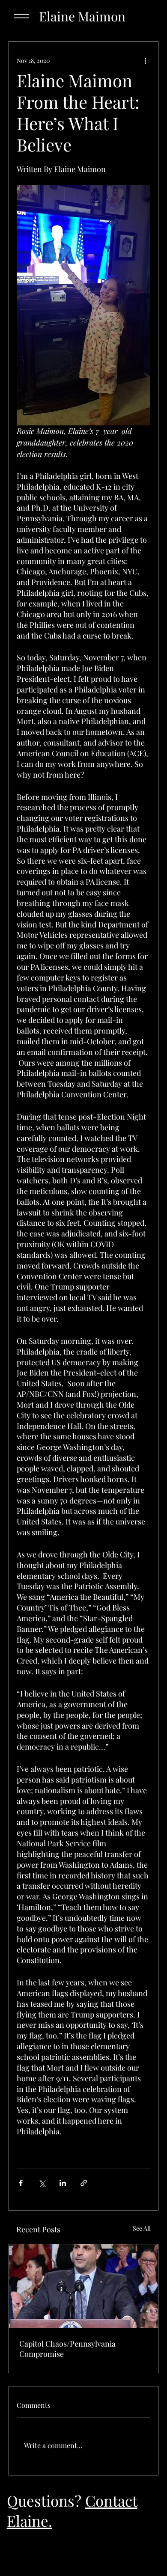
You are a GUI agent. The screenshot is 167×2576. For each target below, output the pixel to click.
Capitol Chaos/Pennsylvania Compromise (67, 2349)
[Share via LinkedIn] (63, 2183)
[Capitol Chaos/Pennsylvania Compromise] (83, 2286)
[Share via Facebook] (21, 2183)
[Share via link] (84, 2183)
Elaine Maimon (82, 16)
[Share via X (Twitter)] (42, 2183)
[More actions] (145, 60)
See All (142, 2228)
